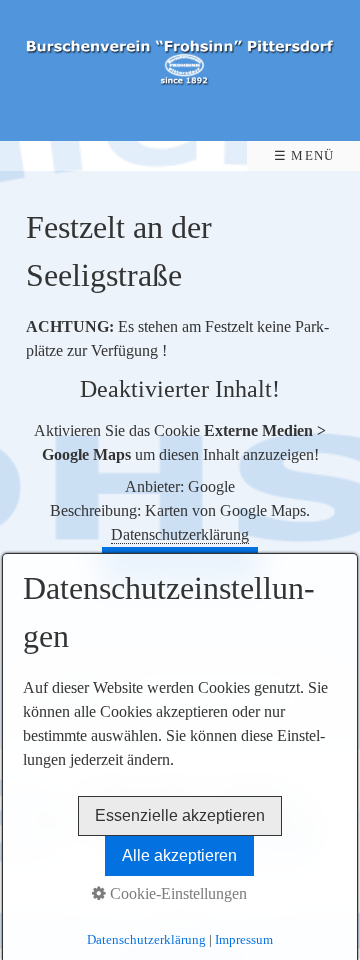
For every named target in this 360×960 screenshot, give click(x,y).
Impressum (244, 939)
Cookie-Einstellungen (176, 893)
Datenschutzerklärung (180, 534)
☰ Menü (304, 156)
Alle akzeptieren (179, 855)
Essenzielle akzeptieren (180, 815)
